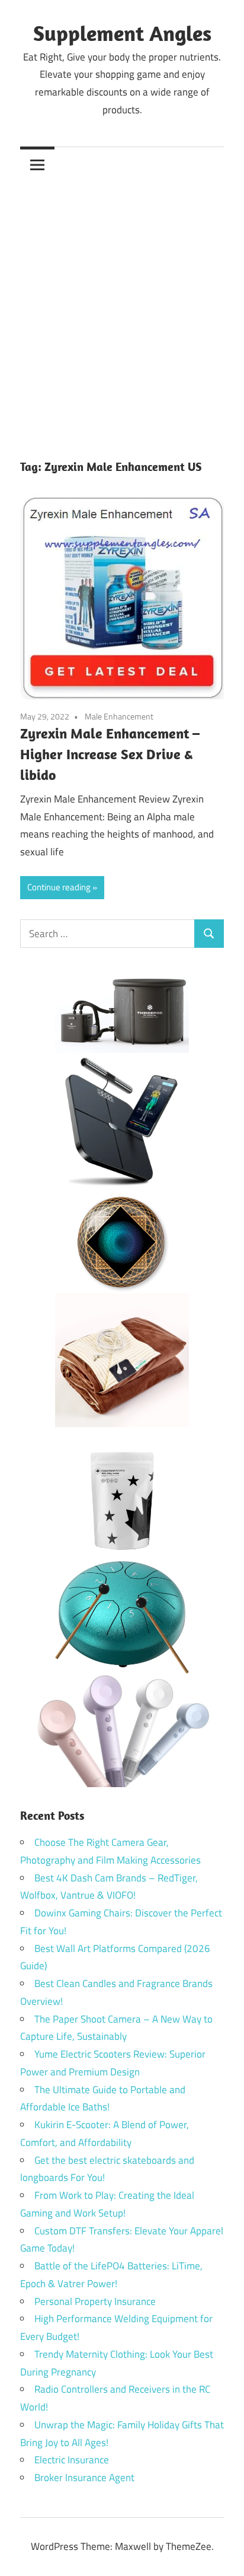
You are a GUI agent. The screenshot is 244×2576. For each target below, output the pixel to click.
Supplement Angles (122, 33)
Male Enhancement (119, 716)
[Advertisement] (122, 310)
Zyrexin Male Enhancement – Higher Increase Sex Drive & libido (110, 754)
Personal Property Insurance (95, 2301)
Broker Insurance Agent (84, 2478)
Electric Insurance (72, 2460)
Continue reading (59, 887)
